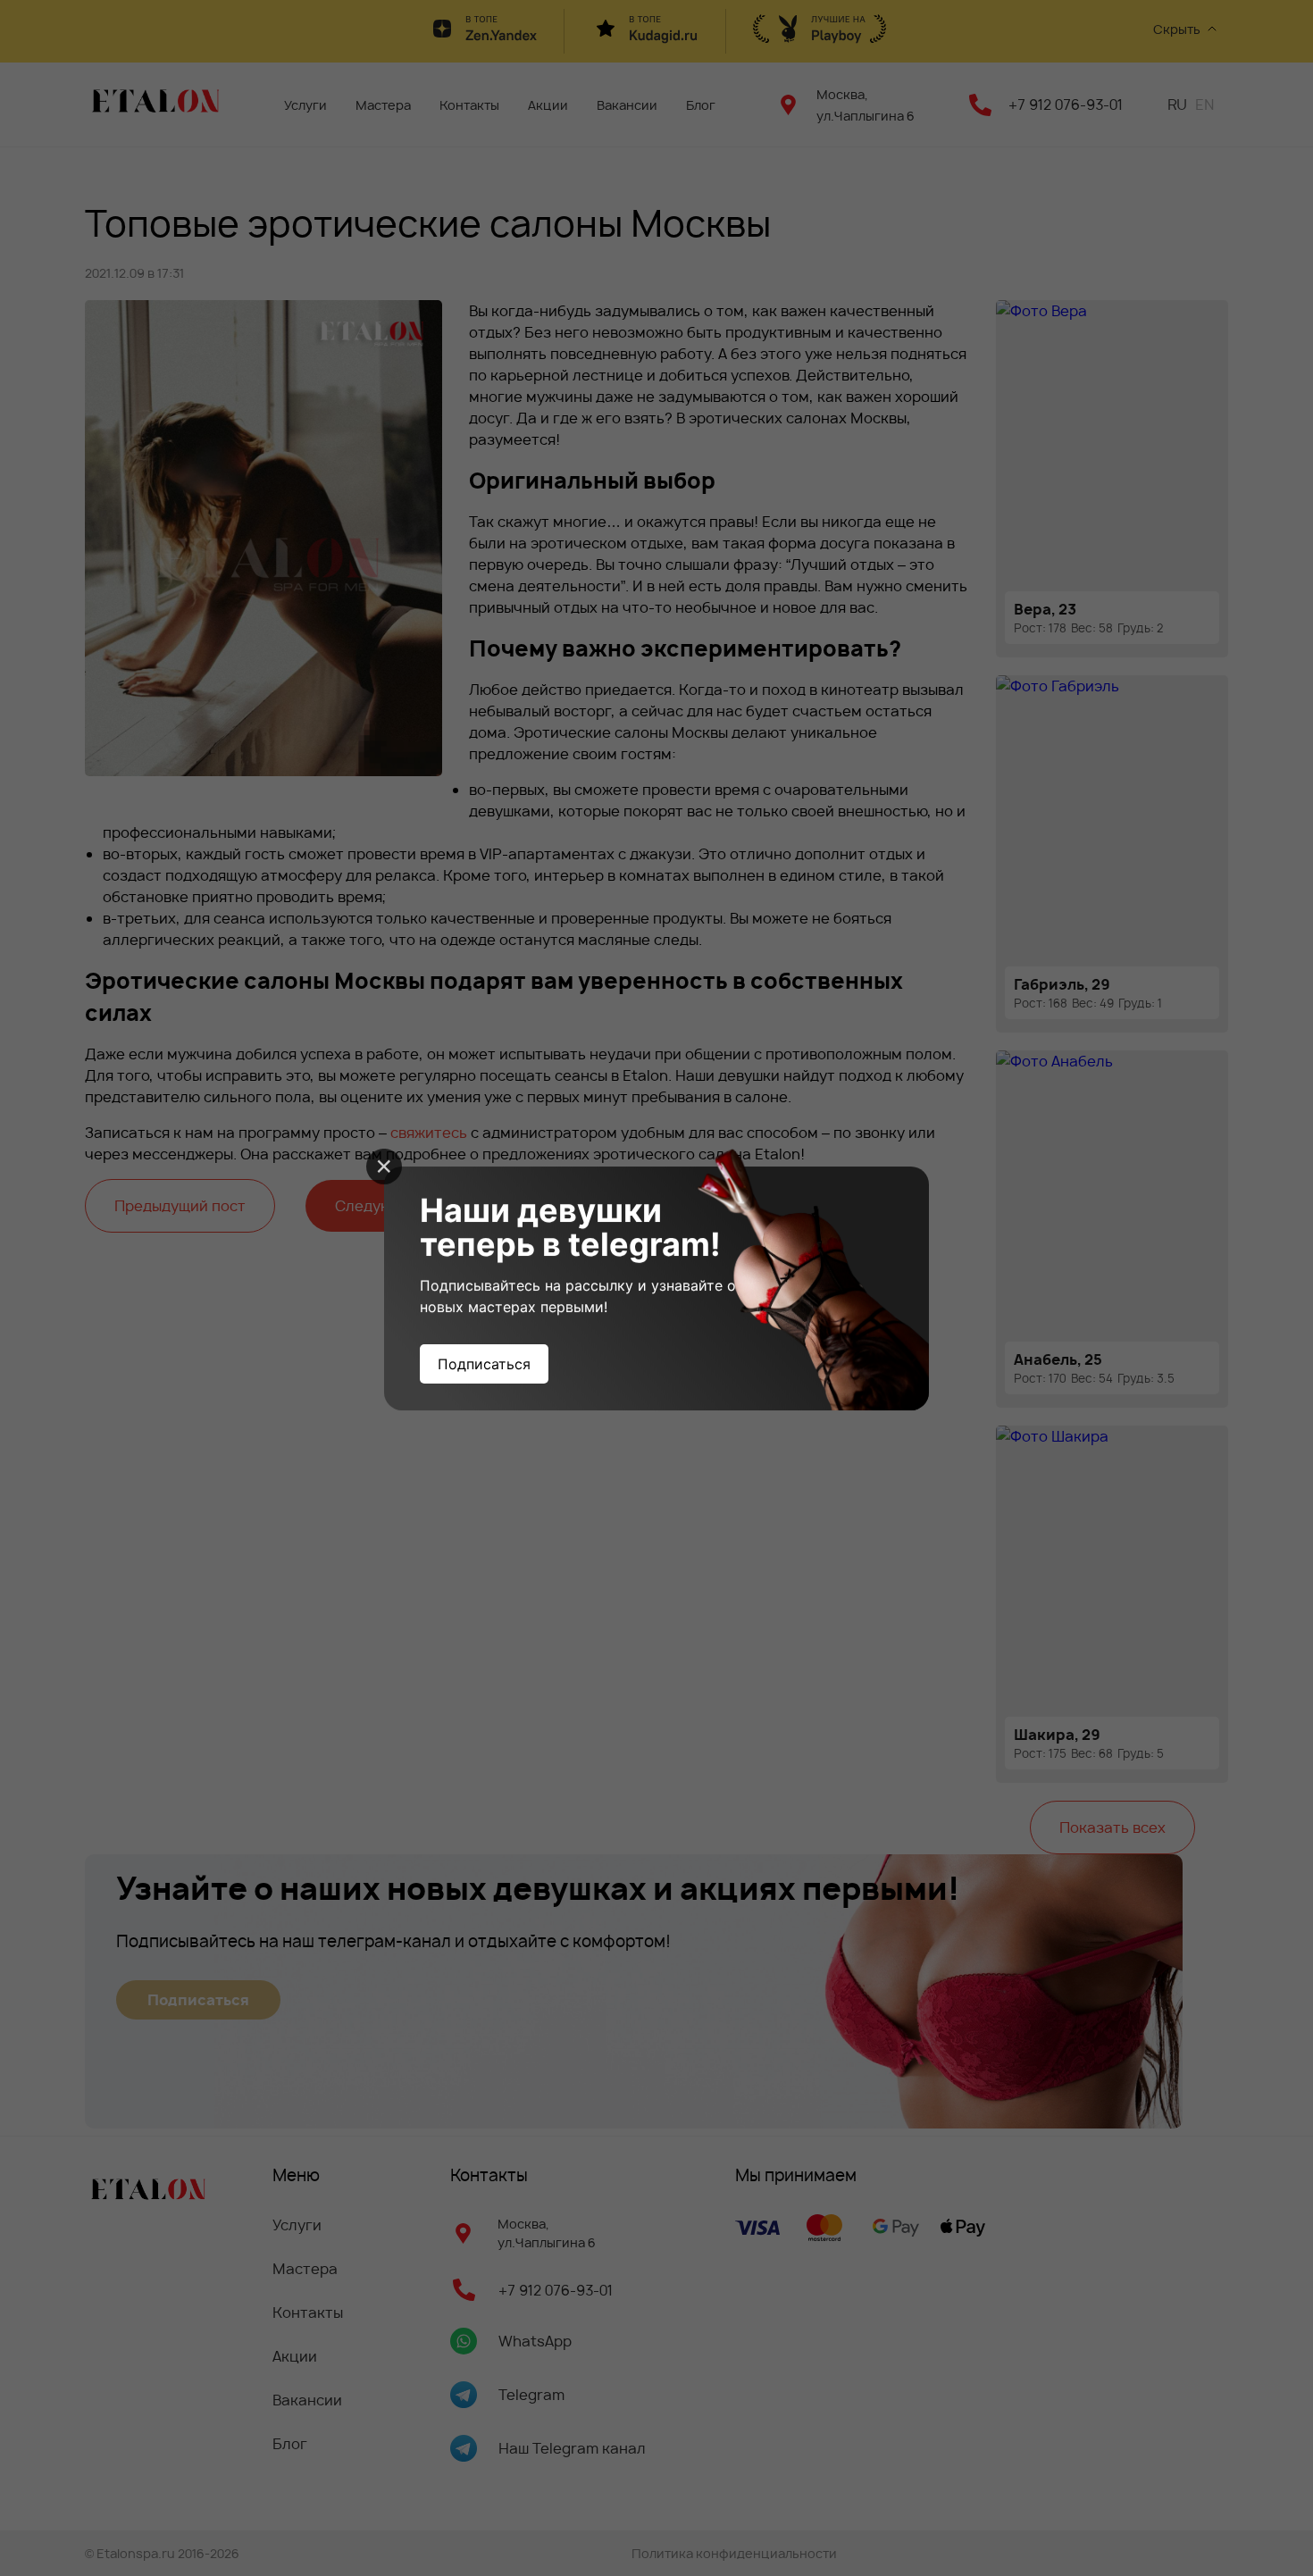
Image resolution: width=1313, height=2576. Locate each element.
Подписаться (484, 1364)
